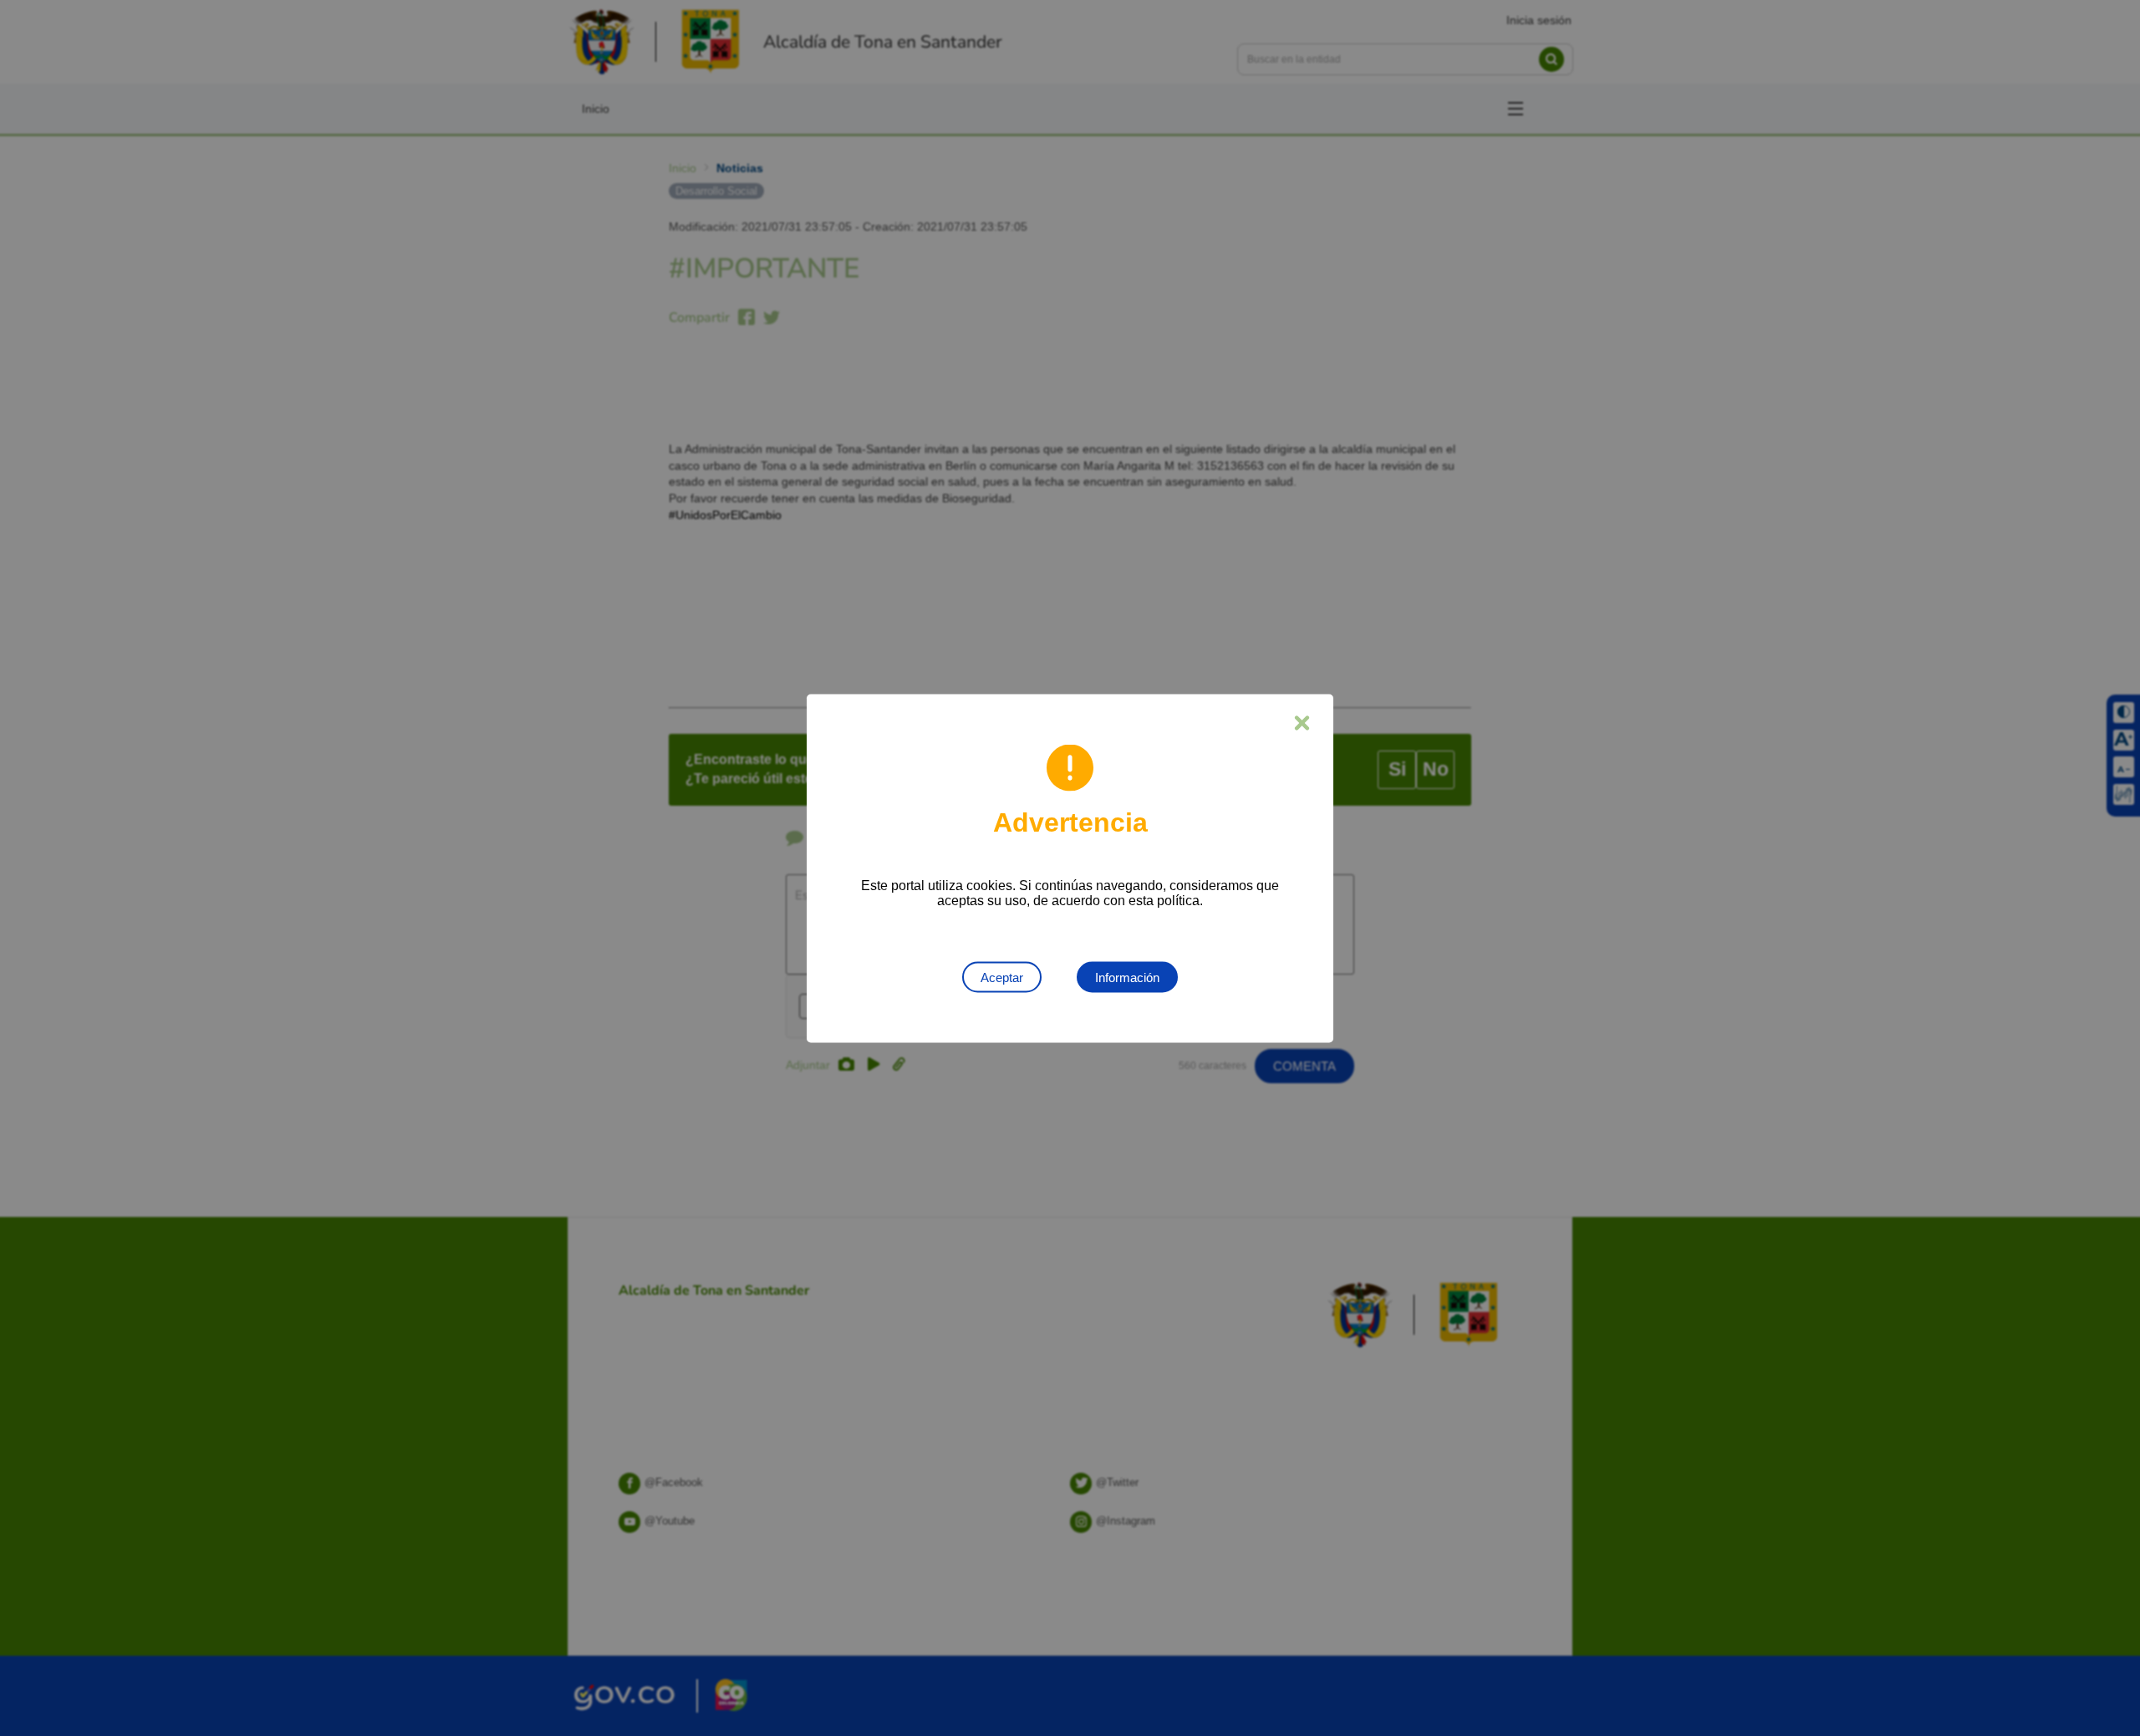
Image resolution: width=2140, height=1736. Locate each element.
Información (1127, 977)
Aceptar (1002, 977)
